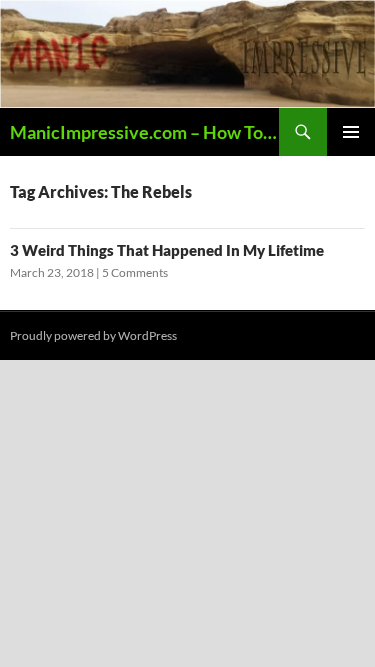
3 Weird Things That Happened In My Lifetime (167, 250)
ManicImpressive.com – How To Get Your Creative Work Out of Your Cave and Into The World (144, 132)
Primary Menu (351, 132)
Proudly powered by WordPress (93, 335)
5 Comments (135, 272)
